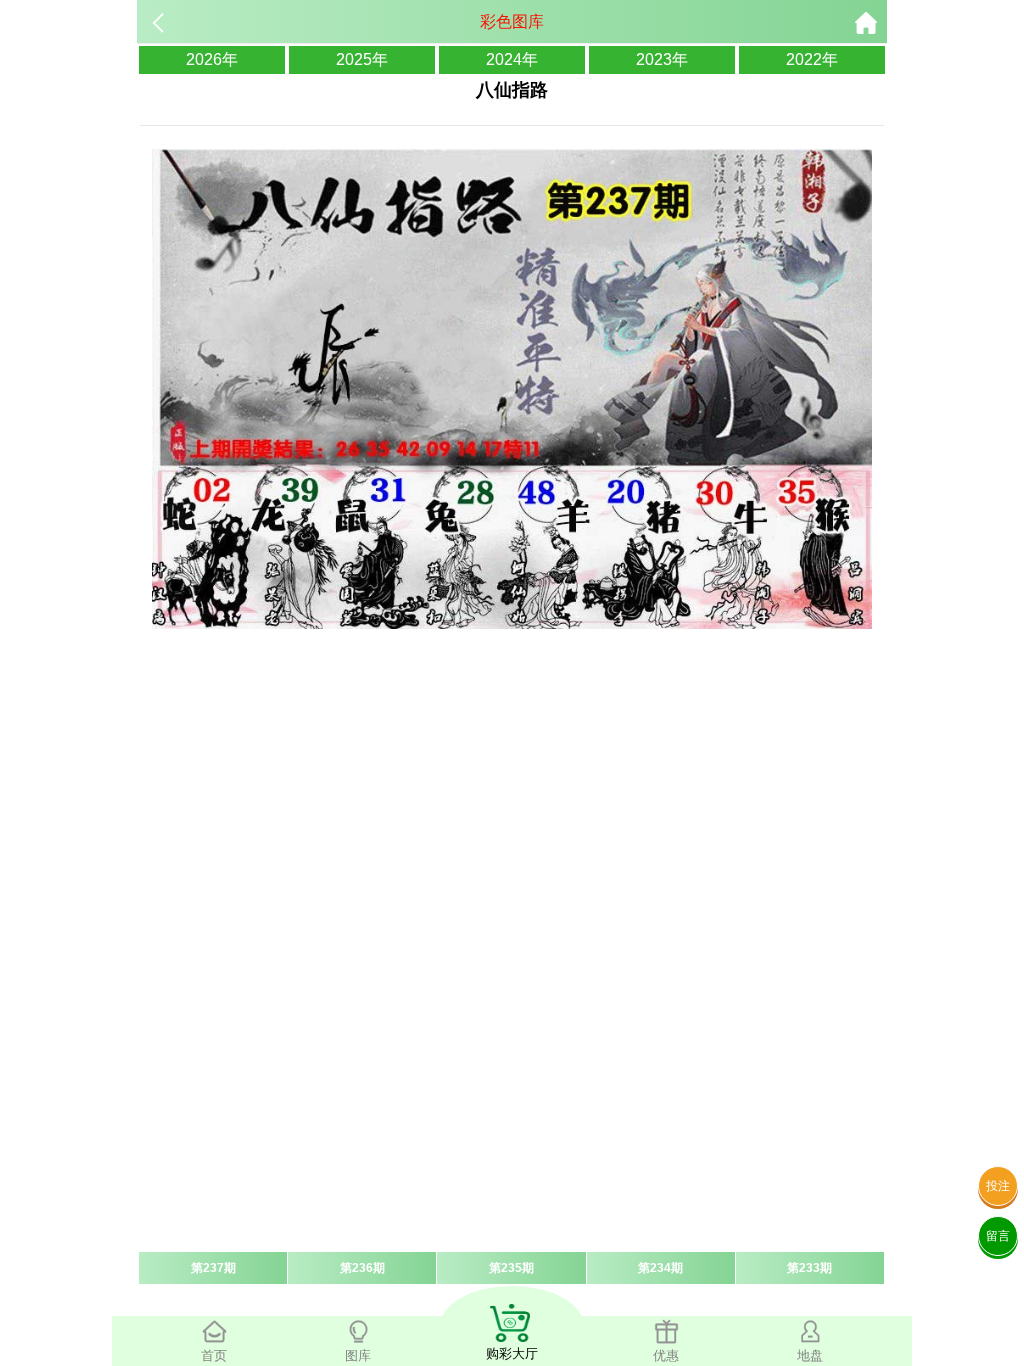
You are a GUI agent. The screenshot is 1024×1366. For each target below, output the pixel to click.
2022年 (812, 59)
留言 (998, 1236)
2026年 (212, 59)
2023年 (662, 59)
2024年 (512, 59)
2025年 (362, 59)
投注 (998, 1186)
